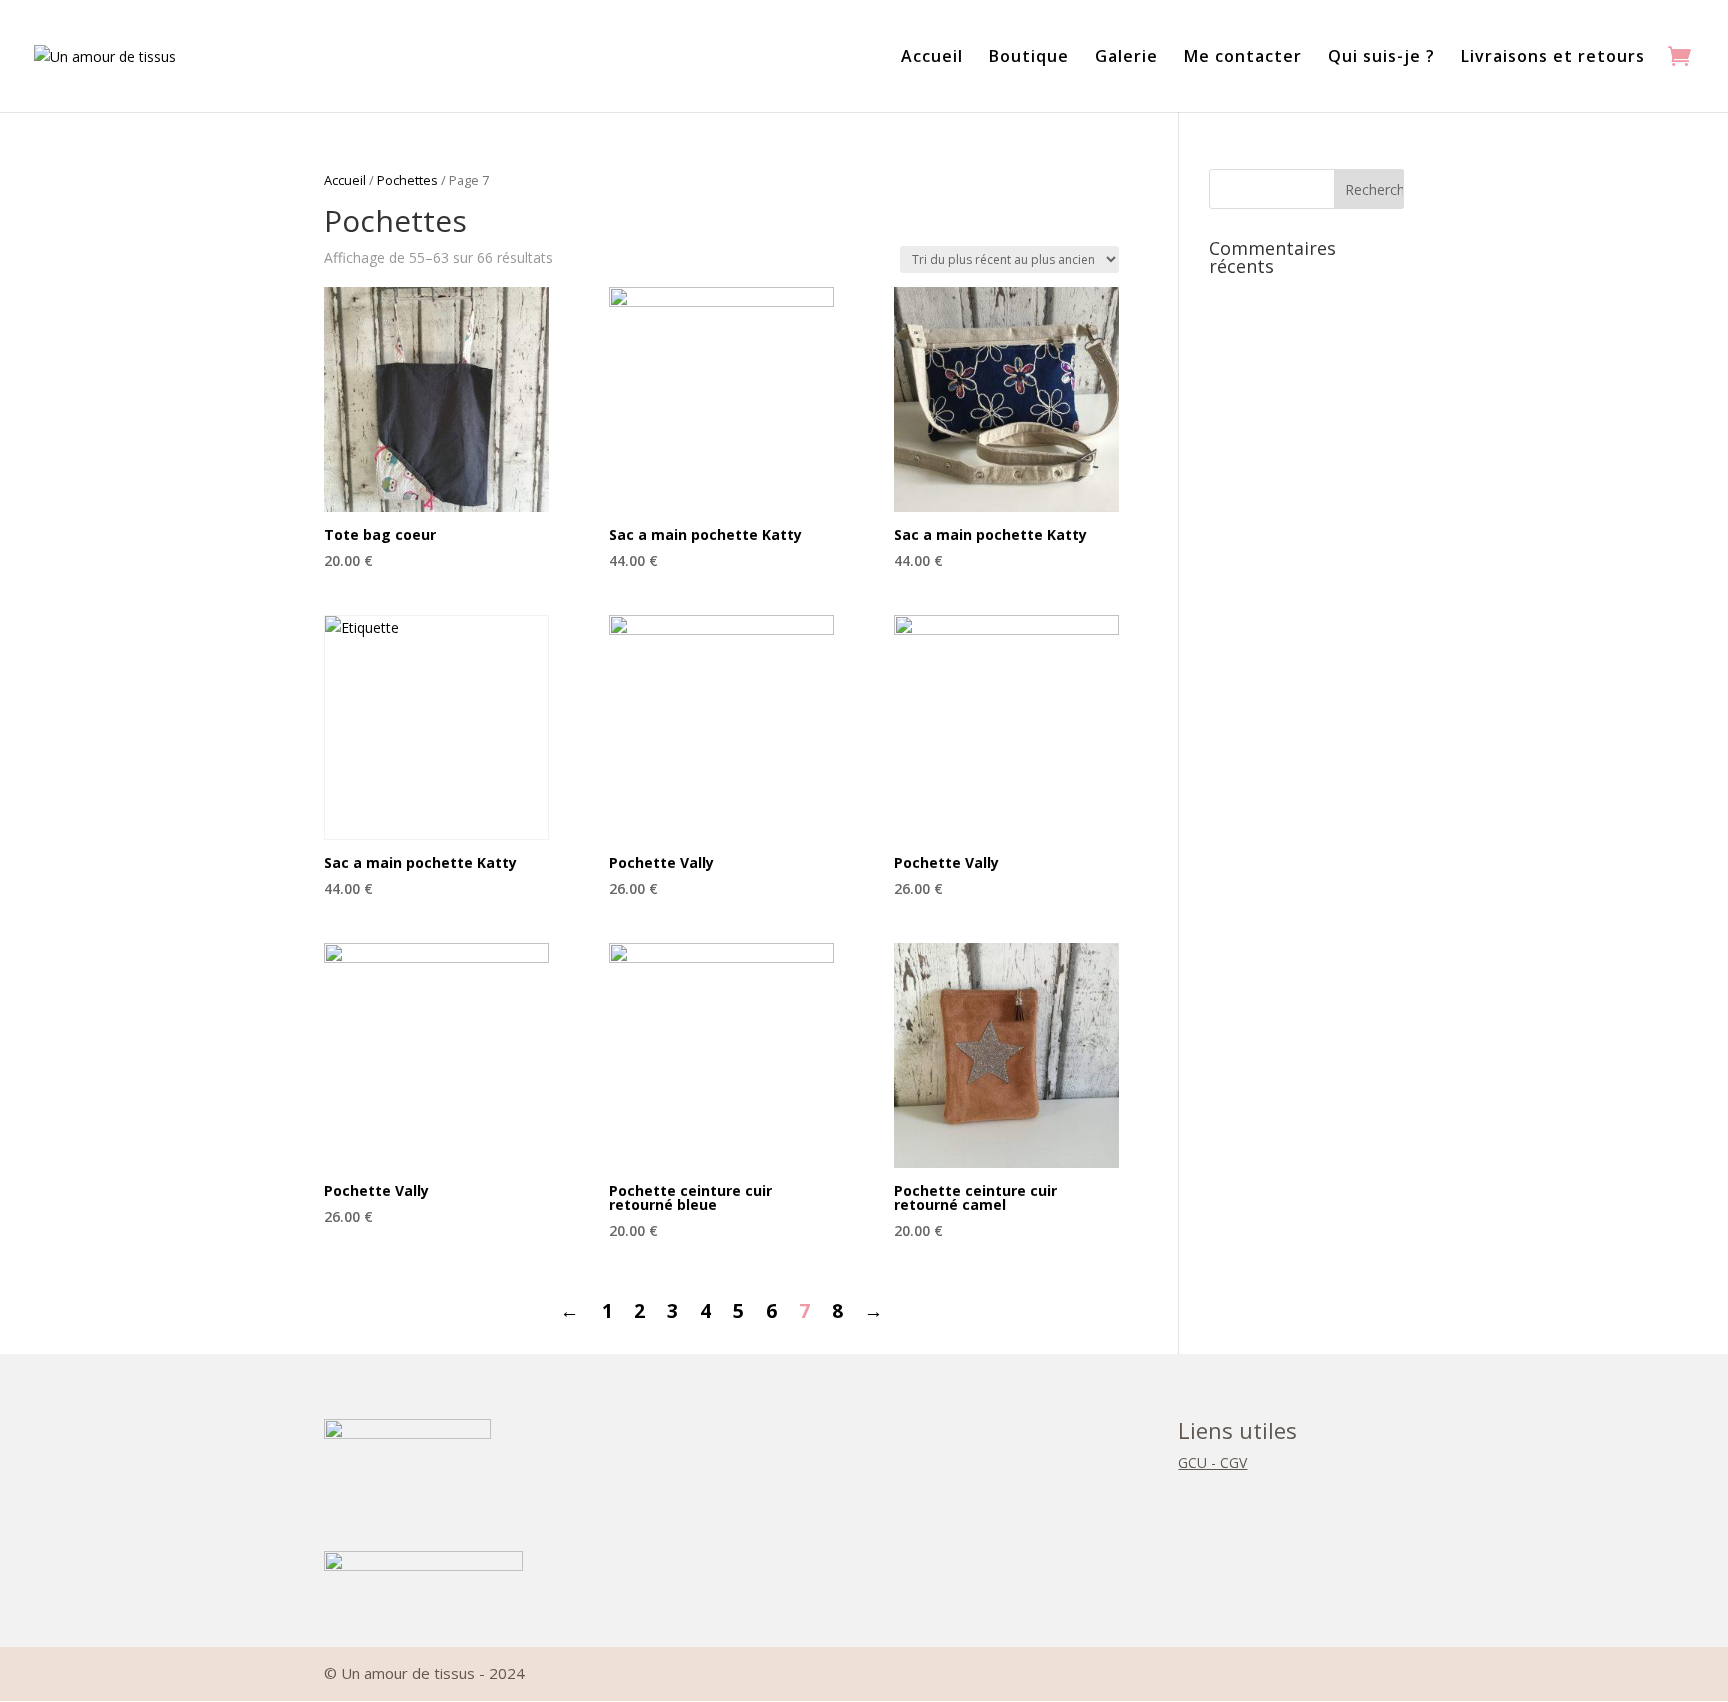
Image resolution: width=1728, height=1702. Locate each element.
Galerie (1126, 58)
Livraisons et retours (1553, 58)
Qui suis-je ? (1381, 58)
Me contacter (1243, 58)
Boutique (1029, 58)
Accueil (932, 58)
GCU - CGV (1212, 1462)
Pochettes (407, 180)
